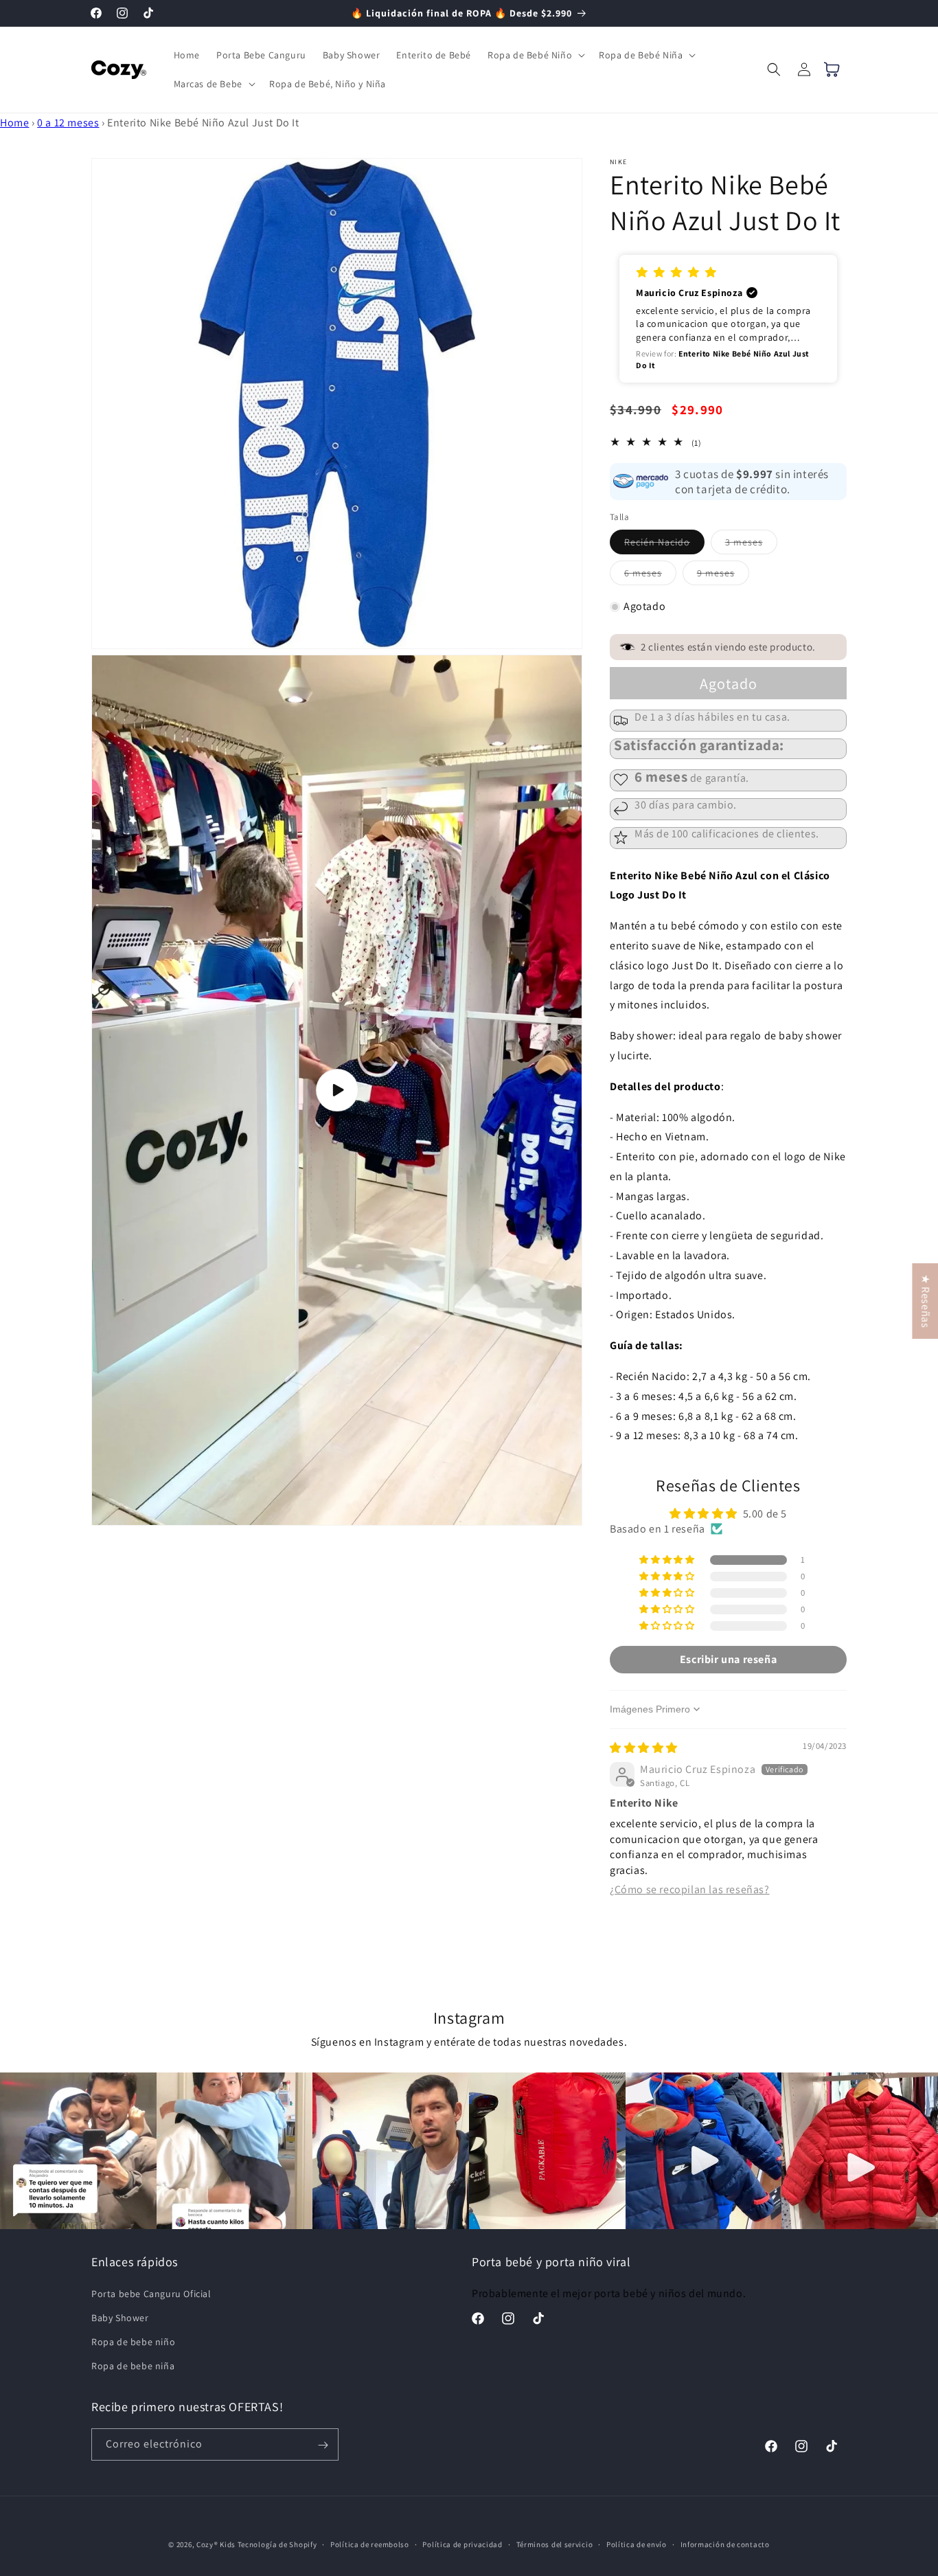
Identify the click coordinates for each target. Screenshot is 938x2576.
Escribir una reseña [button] (728, 1659)
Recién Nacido (664, 545)
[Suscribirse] (323, 2445)
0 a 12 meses (68, 123)
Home (14, 123)
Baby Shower (120, 2318)
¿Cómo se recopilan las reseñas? (690, 1889)
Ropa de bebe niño (133, 2342)
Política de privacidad (462, 2544)
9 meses (723, 576)
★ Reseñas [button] (925, 1301)
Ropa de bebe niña (133, 2366)
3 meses (751, 545)
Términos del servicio (555, 2544)
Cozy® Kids (216, 2544)
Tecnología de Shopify (277, 2544)
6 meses (650, 576)
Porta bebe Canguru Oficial (151, 2293)
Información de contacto (725, 2544)
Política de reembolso (370, 2544)
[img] (644, 1748)
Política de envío (637, 2544)
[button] (535, 55)
